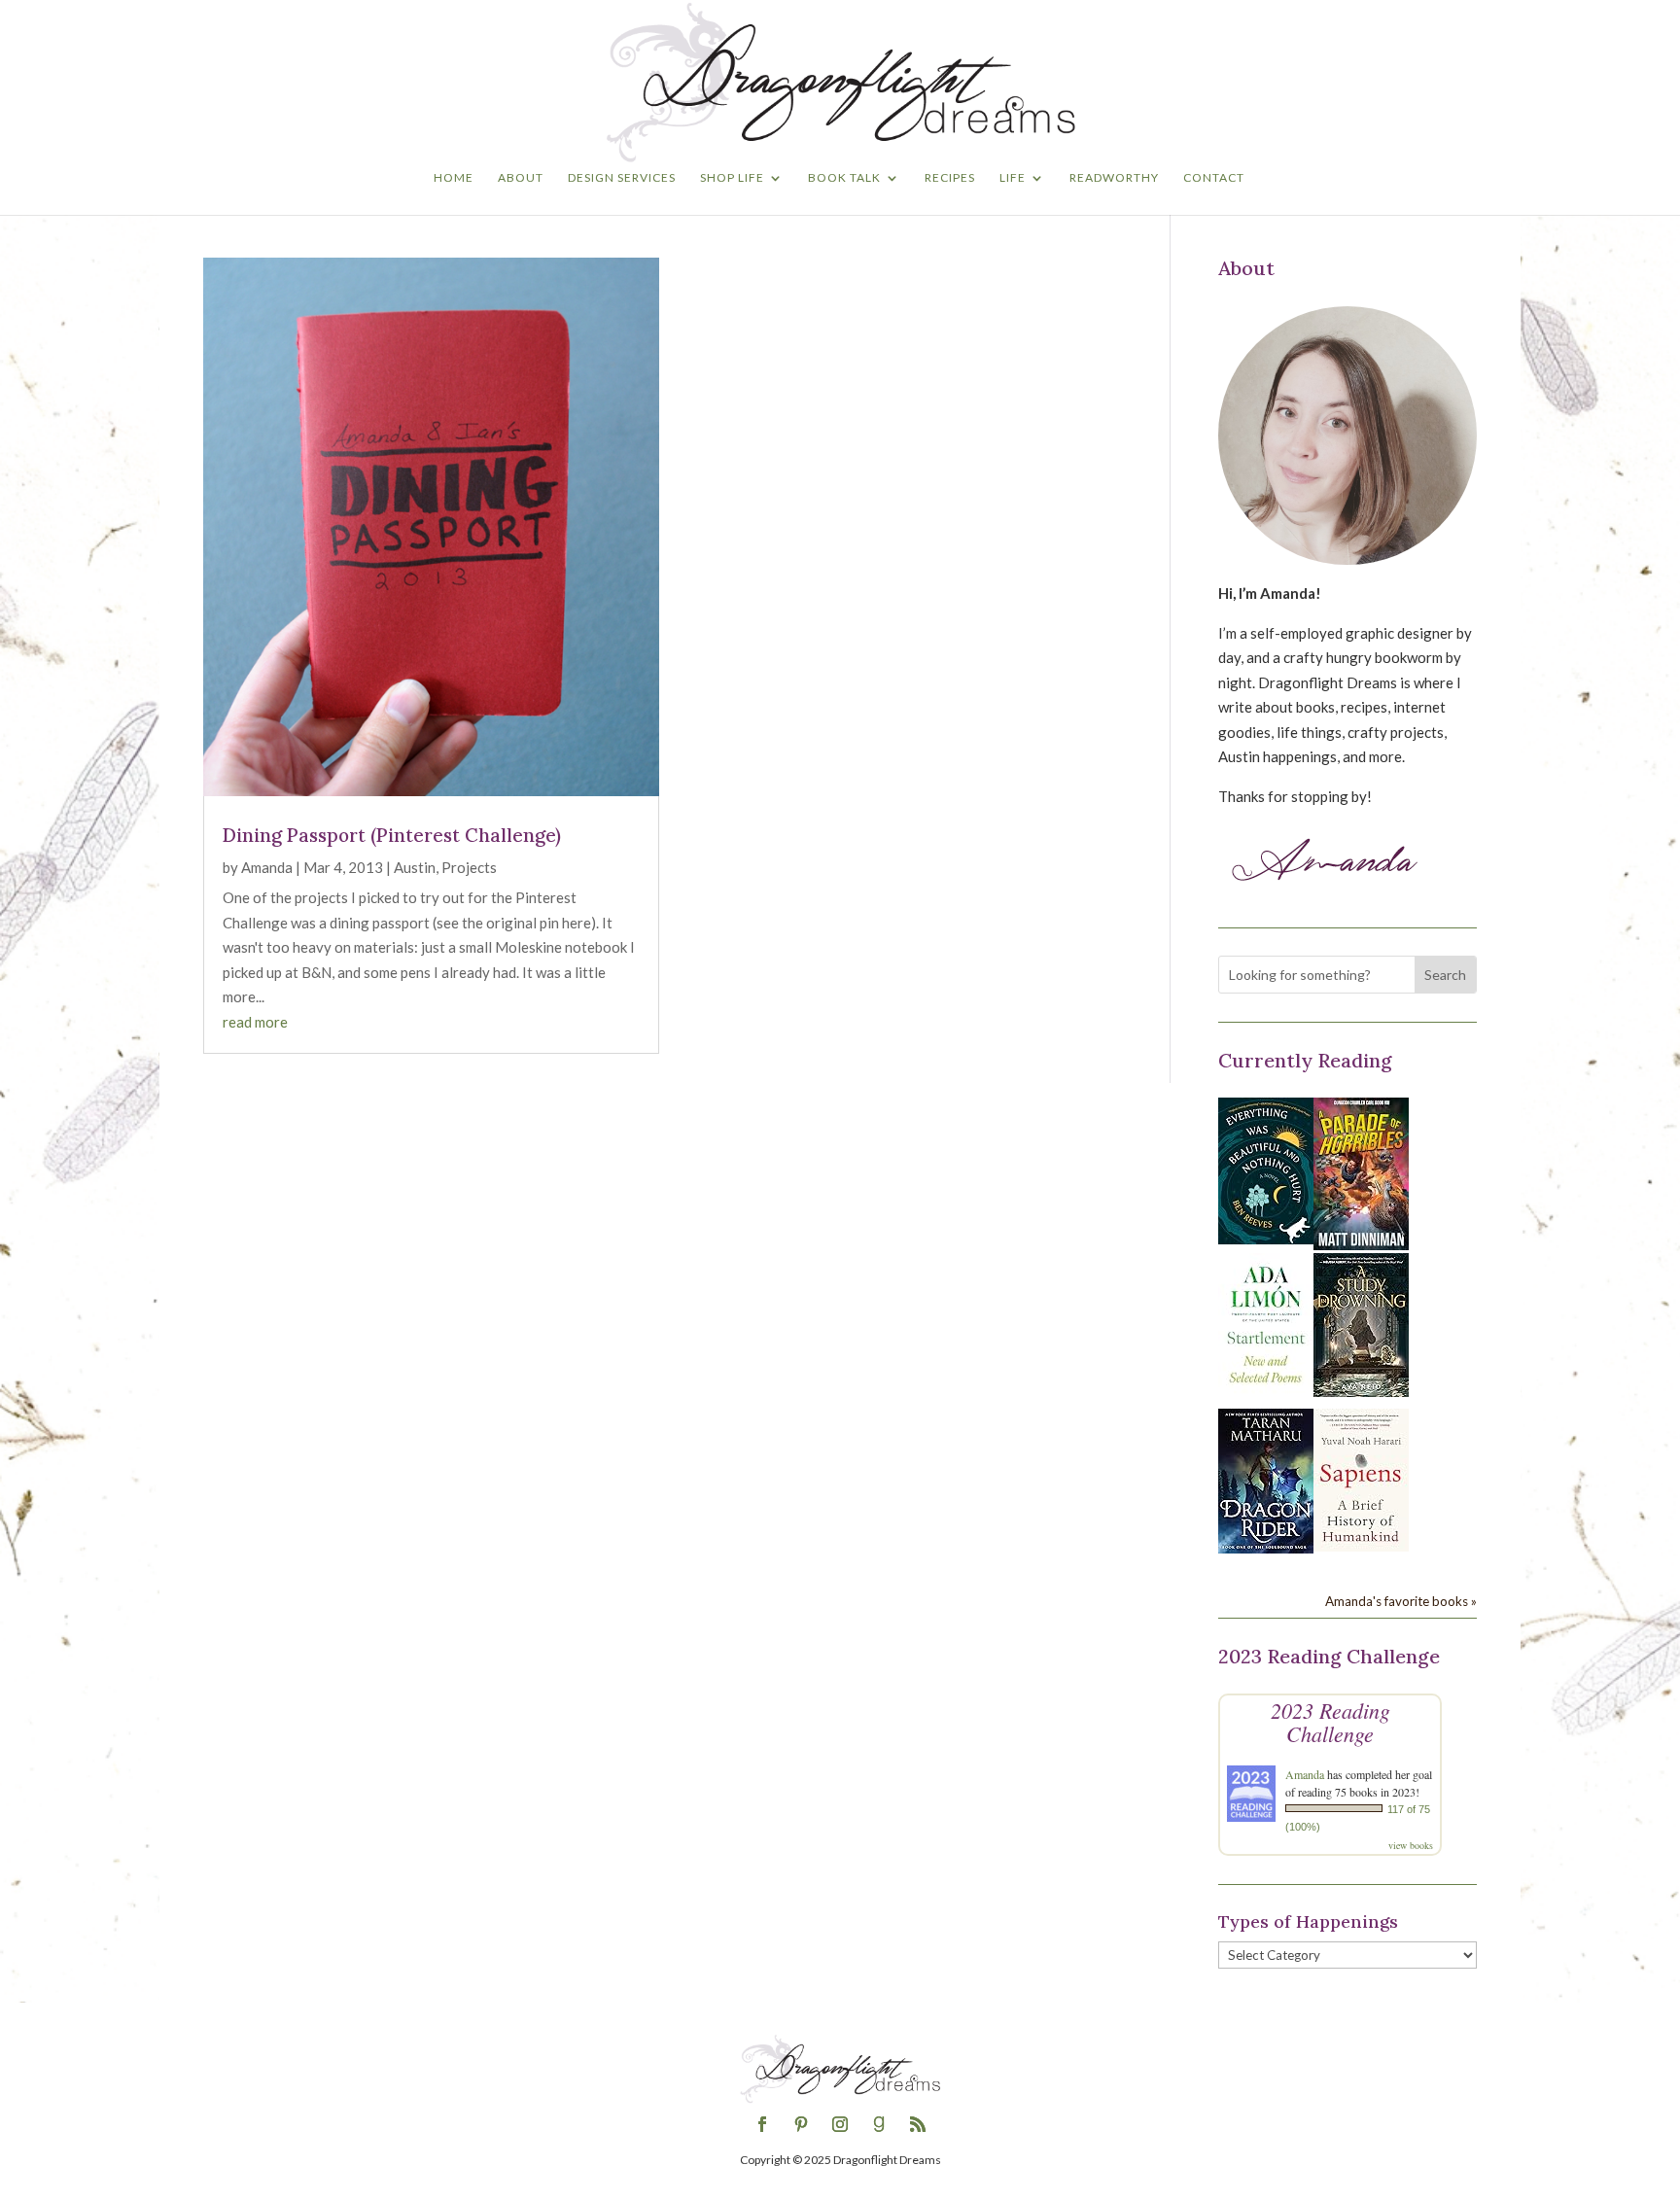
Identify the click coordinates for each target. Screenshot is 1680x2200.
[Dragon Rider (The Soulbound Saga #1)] (1266, 1548)
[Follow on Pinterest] (801, 2124)
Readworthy (1114, 178)
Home (454, 178)
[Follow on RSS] (918, 2124)
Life (1013, 178)
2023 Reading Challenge (1330, 1722)
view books (1411, 1845)
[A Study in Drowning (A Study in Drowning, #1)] (1361, 1391)
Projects (469, 867)
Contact (1214, 178)
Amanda (267, 867)
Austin (415, 867)
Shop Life (732, 178)
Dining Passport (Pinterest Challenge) (392, 835)
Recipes (950, 178)
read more (255, 1022)
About (521, 178)
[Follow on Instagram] (840, 2124)
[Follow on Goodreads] (879, 2124)
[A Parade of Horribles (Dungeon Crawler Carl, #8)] (1361, 1244)
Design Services (622, 178)
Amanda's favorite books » (1401, 1601)
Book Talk (844, 178)
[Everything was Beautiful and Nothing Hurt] (1266, 1239)
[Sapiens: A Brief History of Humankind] (1361, 1546)
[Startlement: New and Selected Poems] (1266, 1394)
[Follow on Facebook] (762, 2124)
